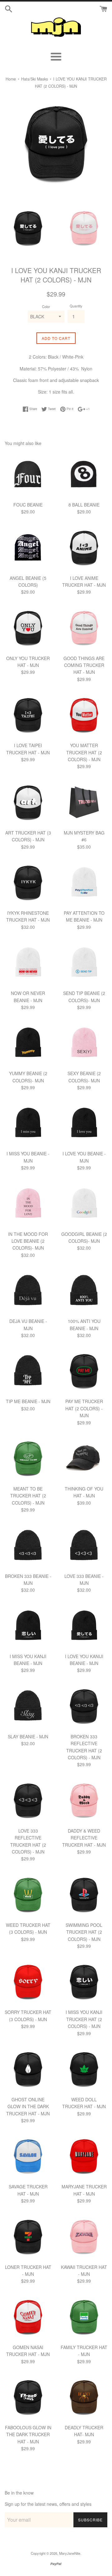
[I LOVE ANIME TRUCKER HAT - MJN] (84, 548)
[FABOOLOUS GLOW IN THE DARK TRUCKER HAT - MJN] (28, 2397)
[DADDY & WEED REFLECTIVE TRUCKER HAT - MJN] (84, 1801)
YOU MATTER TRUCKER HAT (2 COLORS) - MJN (84, 752)
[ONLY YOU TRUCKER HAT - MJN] (28, 628)
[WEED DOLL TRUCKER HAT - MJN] (84, 2069)
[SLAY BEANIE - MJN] (28, 1707)
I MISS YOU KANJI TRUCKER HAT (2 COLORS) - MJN (84, 2019)
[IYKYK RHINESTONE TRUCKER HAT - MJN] (28, 883)
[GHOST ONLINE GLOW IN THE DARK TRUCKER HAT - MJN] (28, 2069)
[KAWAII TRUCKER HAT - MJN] (84, 2237)
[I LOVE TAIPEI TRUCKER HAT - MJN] (28, 715)
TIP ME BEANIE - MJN (28, 1401)
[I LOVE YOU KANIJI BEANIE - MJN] (84, 1626)
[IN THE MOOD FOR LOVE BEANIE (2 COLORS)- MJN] (28, 1204)
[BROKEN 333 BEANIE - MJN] (28, 1546)
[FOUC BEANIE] (28, 475)
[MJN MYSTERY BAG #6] (84, 803)
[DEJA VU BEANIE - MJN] (28, 1291)
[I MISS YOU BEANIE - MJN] (28, 1124)
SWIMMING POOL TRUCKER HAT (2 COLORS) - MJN (84, 1932)
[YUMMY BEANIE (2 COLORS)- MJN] (28, 1043)
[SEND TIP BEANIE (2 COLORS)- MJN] (84, 963)
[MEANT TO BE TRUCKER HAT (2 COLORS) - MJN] (28, 1459)
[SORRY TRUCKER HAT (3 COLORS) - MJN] (28, 1982)
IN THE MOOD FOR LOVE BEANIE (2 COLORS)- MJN (28, 1241)
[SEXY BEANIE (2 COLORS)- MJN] (84, 1043)
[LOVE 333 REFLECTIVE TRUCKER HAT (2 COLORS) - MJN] (28, 1801)
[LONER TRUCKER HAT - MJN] (28, 2237)
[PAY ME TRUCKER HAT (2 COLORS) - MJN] (84, 1371)
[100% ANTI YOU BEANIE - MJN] (84, 1291)
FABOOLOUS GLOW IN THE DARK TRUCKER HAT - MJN (28, 2434)
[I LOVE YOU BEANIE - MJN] (84, 1124)
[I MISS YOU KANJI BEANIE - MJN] (28, 1626)
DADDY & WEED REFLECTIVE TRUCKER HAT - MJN (84, 1838)
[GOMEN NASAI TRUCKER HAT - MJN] (28, 2317)
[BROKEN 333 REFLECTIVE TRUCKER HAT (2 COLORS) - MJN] (84, 1707)
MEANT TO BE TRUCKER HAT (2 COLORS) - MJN (28, 1496)
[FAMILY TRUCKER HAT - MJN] (84, 2317)
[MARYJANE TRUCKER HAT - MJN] (84, 2157)
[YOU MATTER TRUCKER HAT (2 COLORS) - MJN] (84, 715)
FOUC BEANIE (28, 505)
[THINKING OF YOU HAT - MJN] (84, 1459)
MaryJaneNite (70, 2553)
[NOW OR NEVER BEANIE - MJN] (28, 963)
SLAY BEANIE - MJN (28, 1736)
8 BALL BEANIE (84, 505)
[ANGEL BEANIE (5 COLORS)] (28, 548)
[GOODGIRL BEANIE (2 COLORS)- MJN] (84, 1204)
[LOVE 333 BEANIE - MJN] (84, 1546)
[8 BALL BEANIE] (84, 475)
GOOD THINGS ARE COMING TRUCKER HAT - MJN (84, 665)
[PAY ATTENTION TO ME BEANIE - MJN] (84, 883)
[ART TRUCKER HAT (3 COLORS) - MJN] (28, 803)
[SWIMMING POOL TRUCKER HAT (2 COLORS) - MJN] (84, 1895)
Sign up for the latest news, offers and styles (48, 2504)
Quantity (76, 306)
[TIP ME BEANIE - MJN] (28, 1371)
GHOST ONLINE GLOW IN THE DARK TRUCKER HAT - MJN (28, 2106)
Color (46, 306)
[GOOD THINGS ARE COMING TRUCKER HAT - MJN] (84, 628)
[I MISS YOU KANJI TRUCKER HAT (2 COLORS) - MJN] (84, 1982)
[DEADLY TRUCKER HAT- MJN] (84, 2397)
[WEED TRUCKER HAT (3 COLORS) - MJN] (28, 1895)
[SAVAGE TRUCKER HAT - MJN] (28, 2157)
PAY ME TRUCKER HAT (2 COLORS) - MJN (84, 1408)
